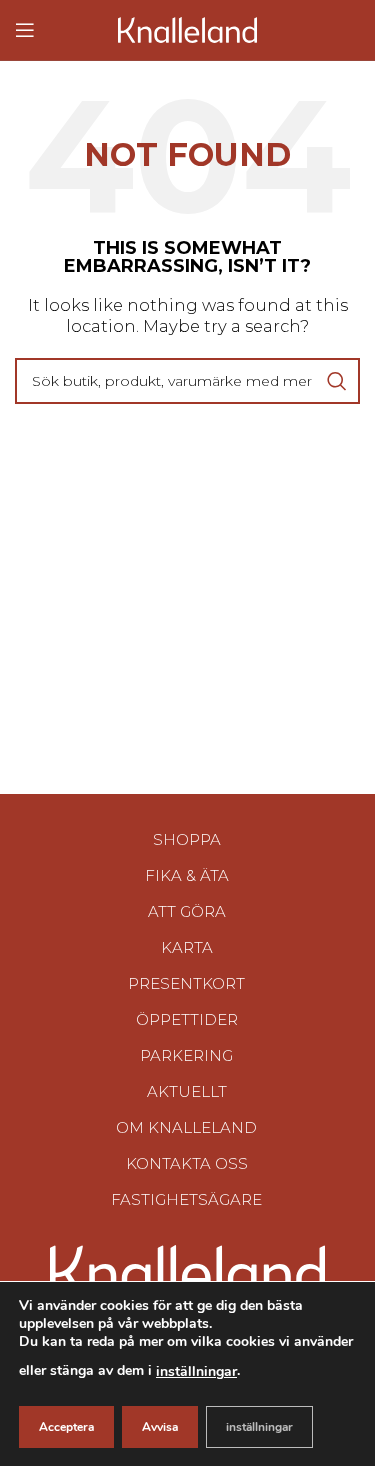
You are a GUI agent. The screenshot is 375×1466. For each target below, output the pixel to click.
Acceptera (66, 1427)
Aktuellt (187, 1091)
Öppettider (187, 1019)
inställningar (196, 1371)
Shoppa (187, 839)
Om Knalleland (186, 1127)
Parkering (186, 1055)
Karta (187, 947)
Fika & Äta (187, 875)
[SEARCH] (337, 381)
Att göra (187, 911)
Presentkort (186, 983)
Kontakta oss (187, 1163)
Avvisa (160, 1427)
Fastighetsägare (186, 1199)
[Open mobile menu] (25, 30)
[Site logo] (188, 28)
